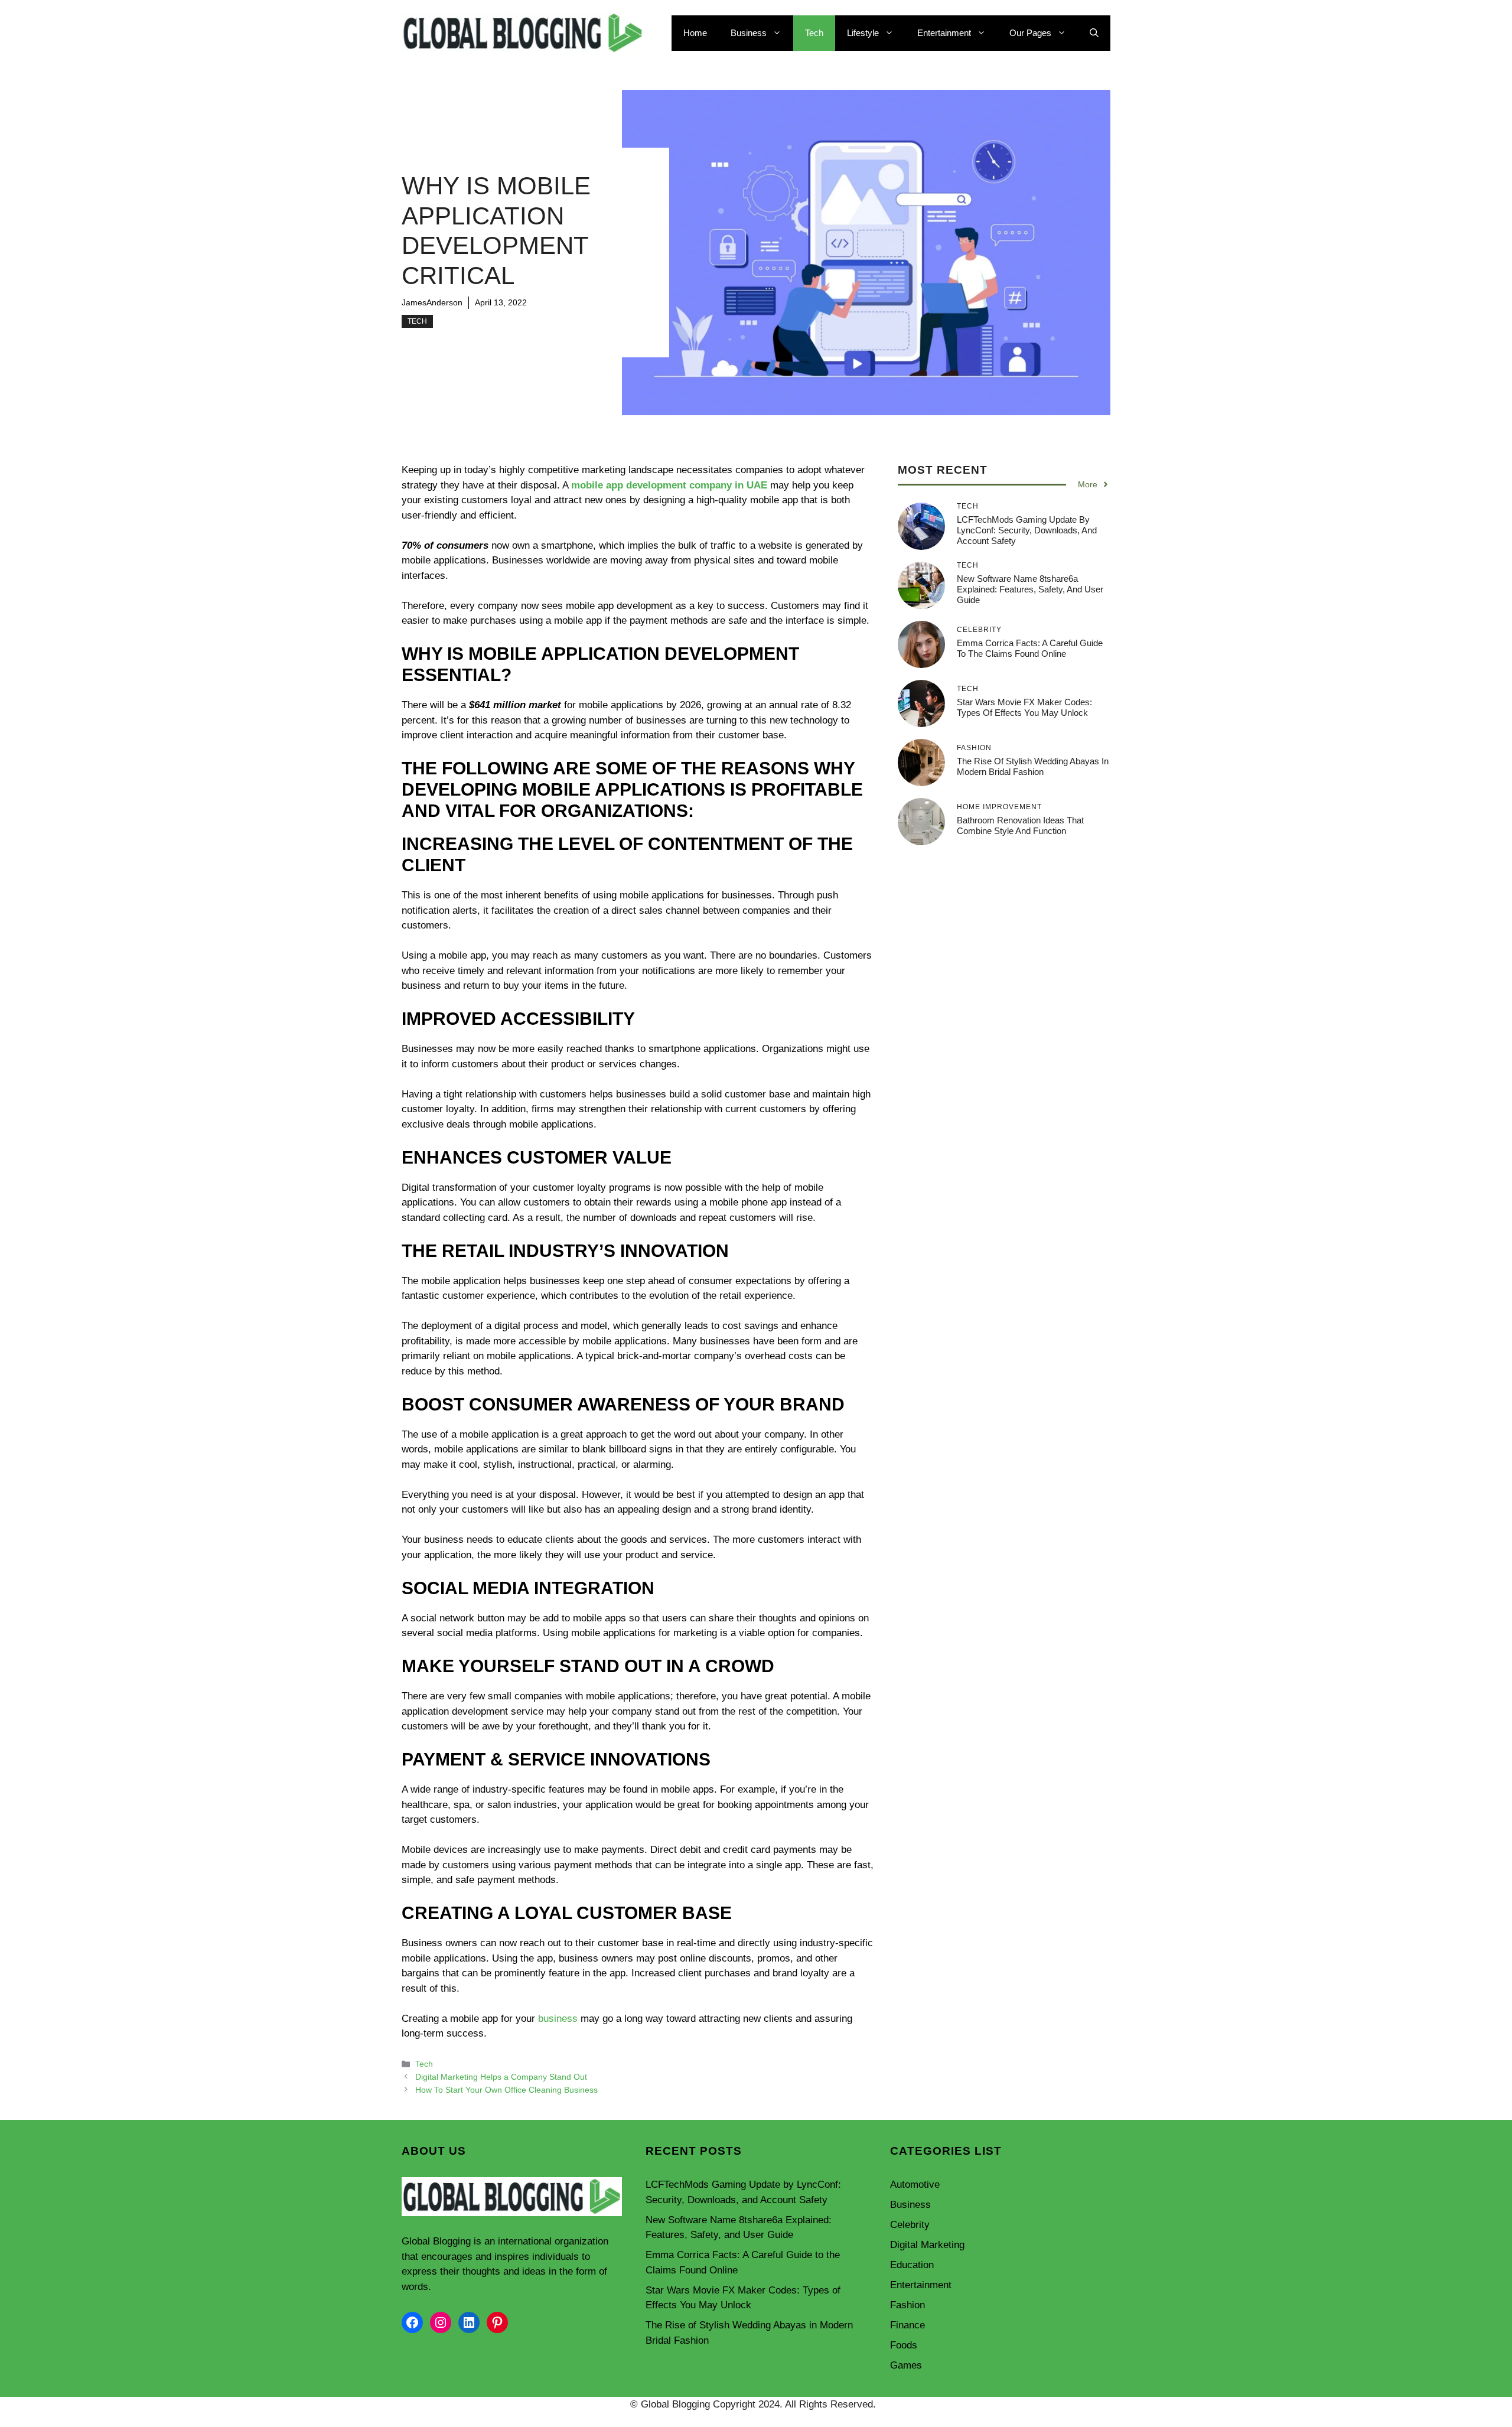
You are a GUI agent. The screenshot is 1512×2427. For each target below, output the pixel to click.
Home (695, 33)
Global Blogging (436, 2241)
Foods (904, 2345)
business (558, 2019)
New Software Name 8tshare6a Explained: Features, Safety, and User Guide (1030, 589)
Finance (907, 2325)
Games (906, 2365)
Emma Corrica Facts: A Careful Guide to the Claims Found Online (1030, 648)
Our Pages (1030, 33)
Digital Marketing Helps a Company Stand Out (501, 2077)
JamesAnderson (432, 302)
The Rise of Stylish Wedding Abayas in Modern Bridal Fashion (1033, 766)
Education (912, 2265)
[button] (1094, 33)
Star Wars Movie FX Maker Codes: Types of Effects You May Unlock (1024, 707)
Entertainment (944, 33)
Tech (814, 33)
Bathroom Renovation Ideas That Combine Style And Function (1020, 825)
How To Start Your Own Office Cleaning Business (506, 2090)
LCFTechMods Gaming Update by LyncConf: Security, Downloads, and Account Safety (1027, 530)
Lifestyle (863, 33)
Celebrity (910, 2225)
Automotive (915, 2185)
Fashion (907, 2305)
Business (749, 33)
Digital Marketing (927, 2245)
